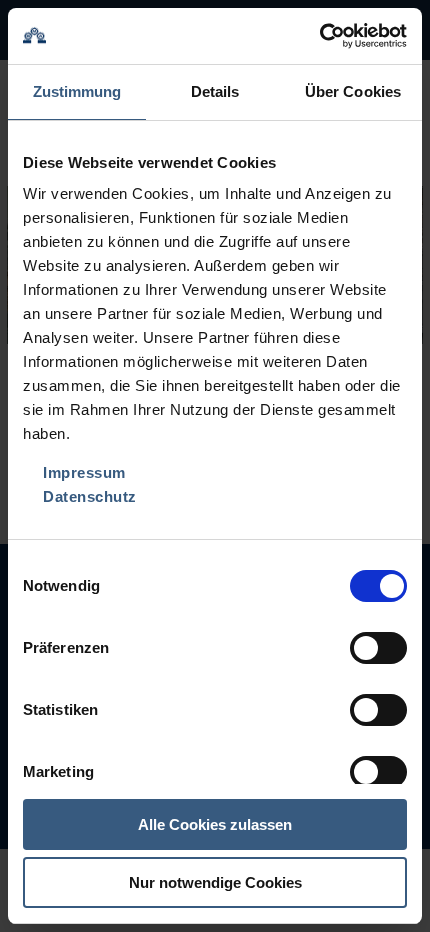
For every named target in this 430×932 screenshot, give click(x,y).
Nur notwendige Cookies (215, 882)
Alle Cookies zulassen (215, 824)
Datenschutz (90, 496)
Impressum (84, 472)
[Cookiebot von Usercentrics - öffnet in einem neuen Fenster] (319, 36)
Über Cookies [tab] (353, 91)
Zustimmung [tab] (77, 91)
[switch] (378, 648)
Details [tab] (215, 91)
